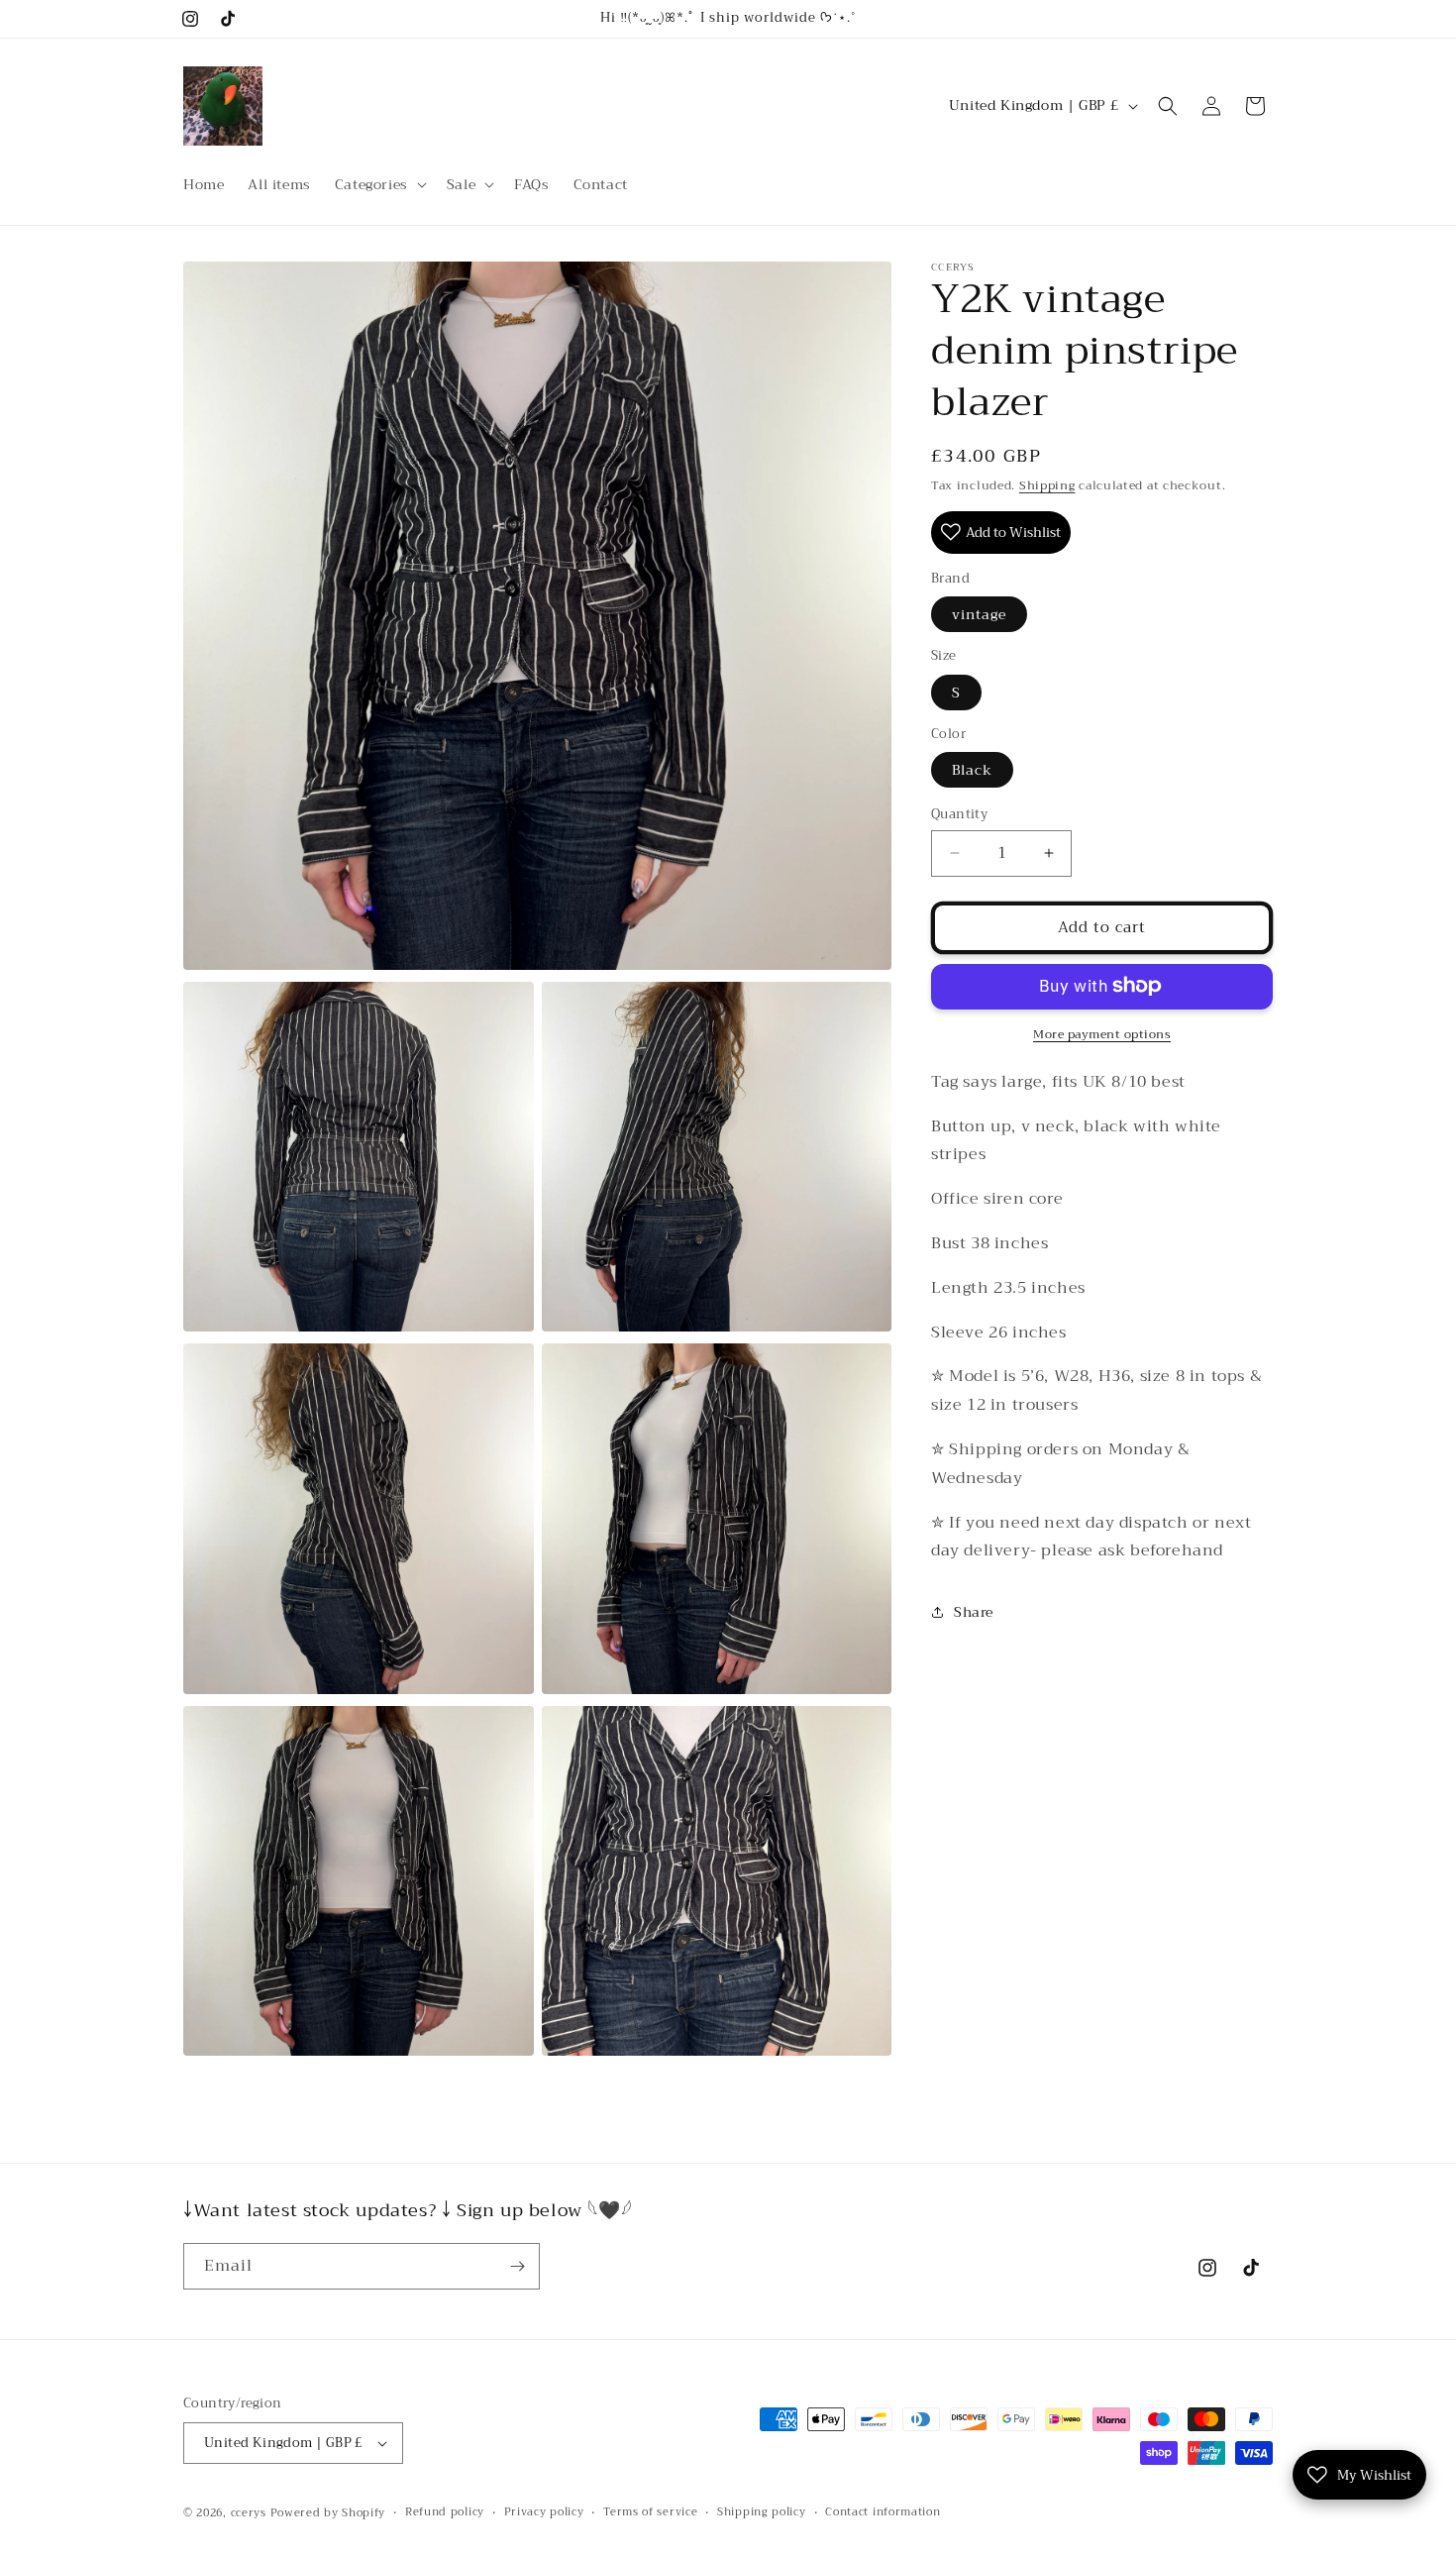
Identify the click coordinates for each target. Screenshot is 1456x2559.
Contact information (883, 2512)
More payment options (1102, 1033)
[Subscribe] (517, 2266)
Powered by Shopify (328, 2513)
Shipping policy (762, 2512)
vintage (979, 614)
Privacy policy (544, 2512)
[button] (379, 184)
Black (972, 770)
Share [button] (974, 1611)
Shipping (1047, 485)
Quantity (959, 814)
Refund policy (445, 2512)
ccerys (249, 2513)
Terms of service (650, 2512)
